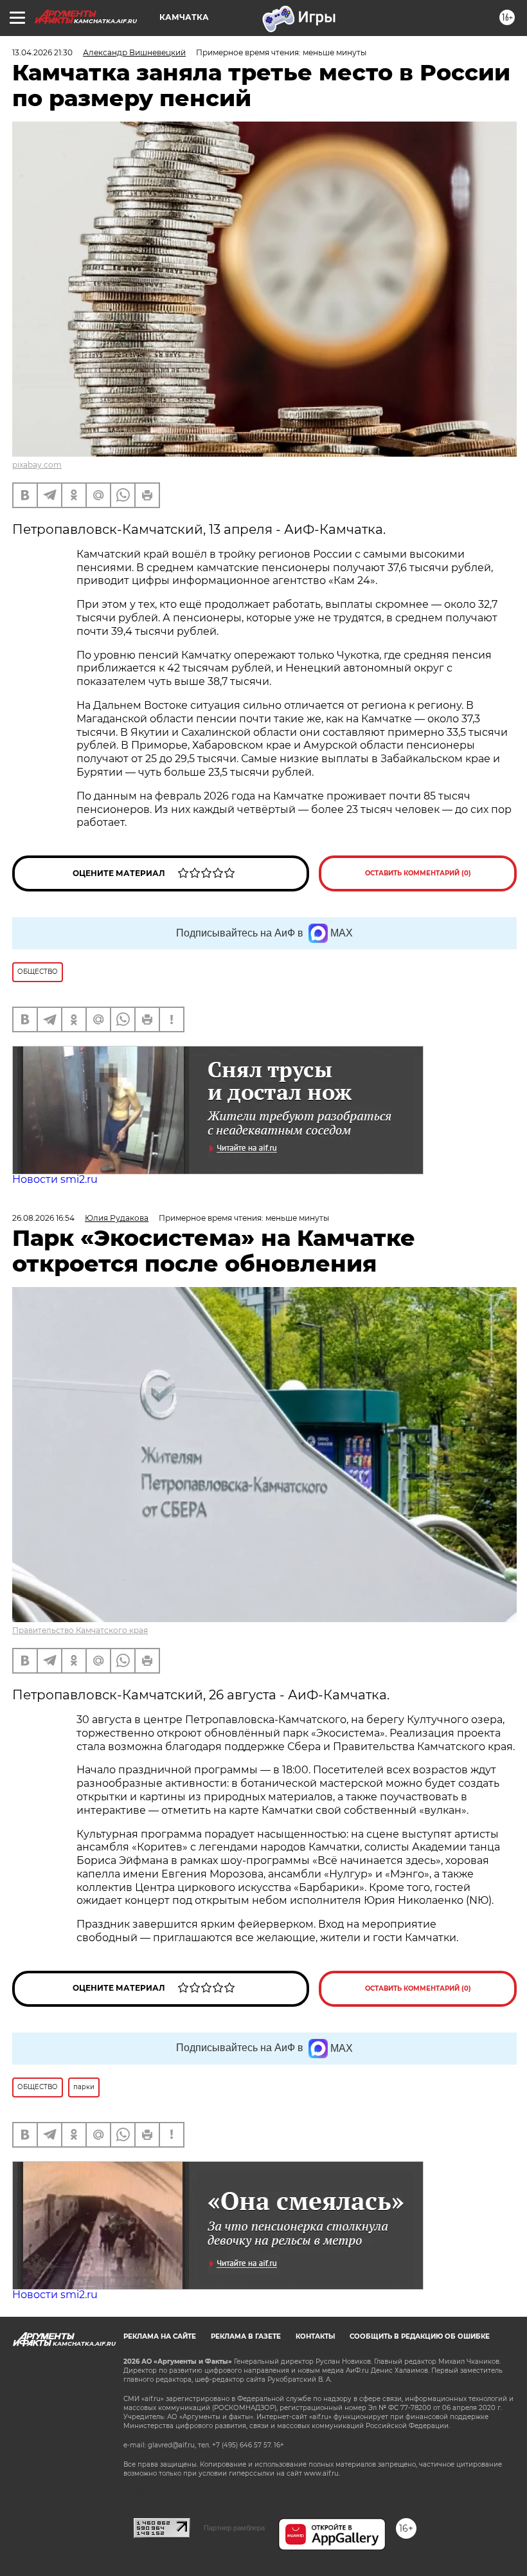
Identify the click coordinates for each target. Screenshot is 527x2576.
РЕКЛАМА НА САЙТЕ (160, 2336)
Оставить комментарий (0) (418, 873)
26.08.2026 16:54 (43, 1218)
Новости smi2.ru (55, 1179)
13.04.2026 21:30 (42, 52)
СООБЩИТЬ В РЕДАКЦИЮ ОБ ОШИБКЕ (420, 2336)
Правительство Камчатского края (80, 1630)
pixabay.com (37, 465)
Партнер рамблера (234, 2528)
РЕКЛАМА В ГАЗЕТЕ (246, 2336)
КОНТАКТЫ (315, 2336)
